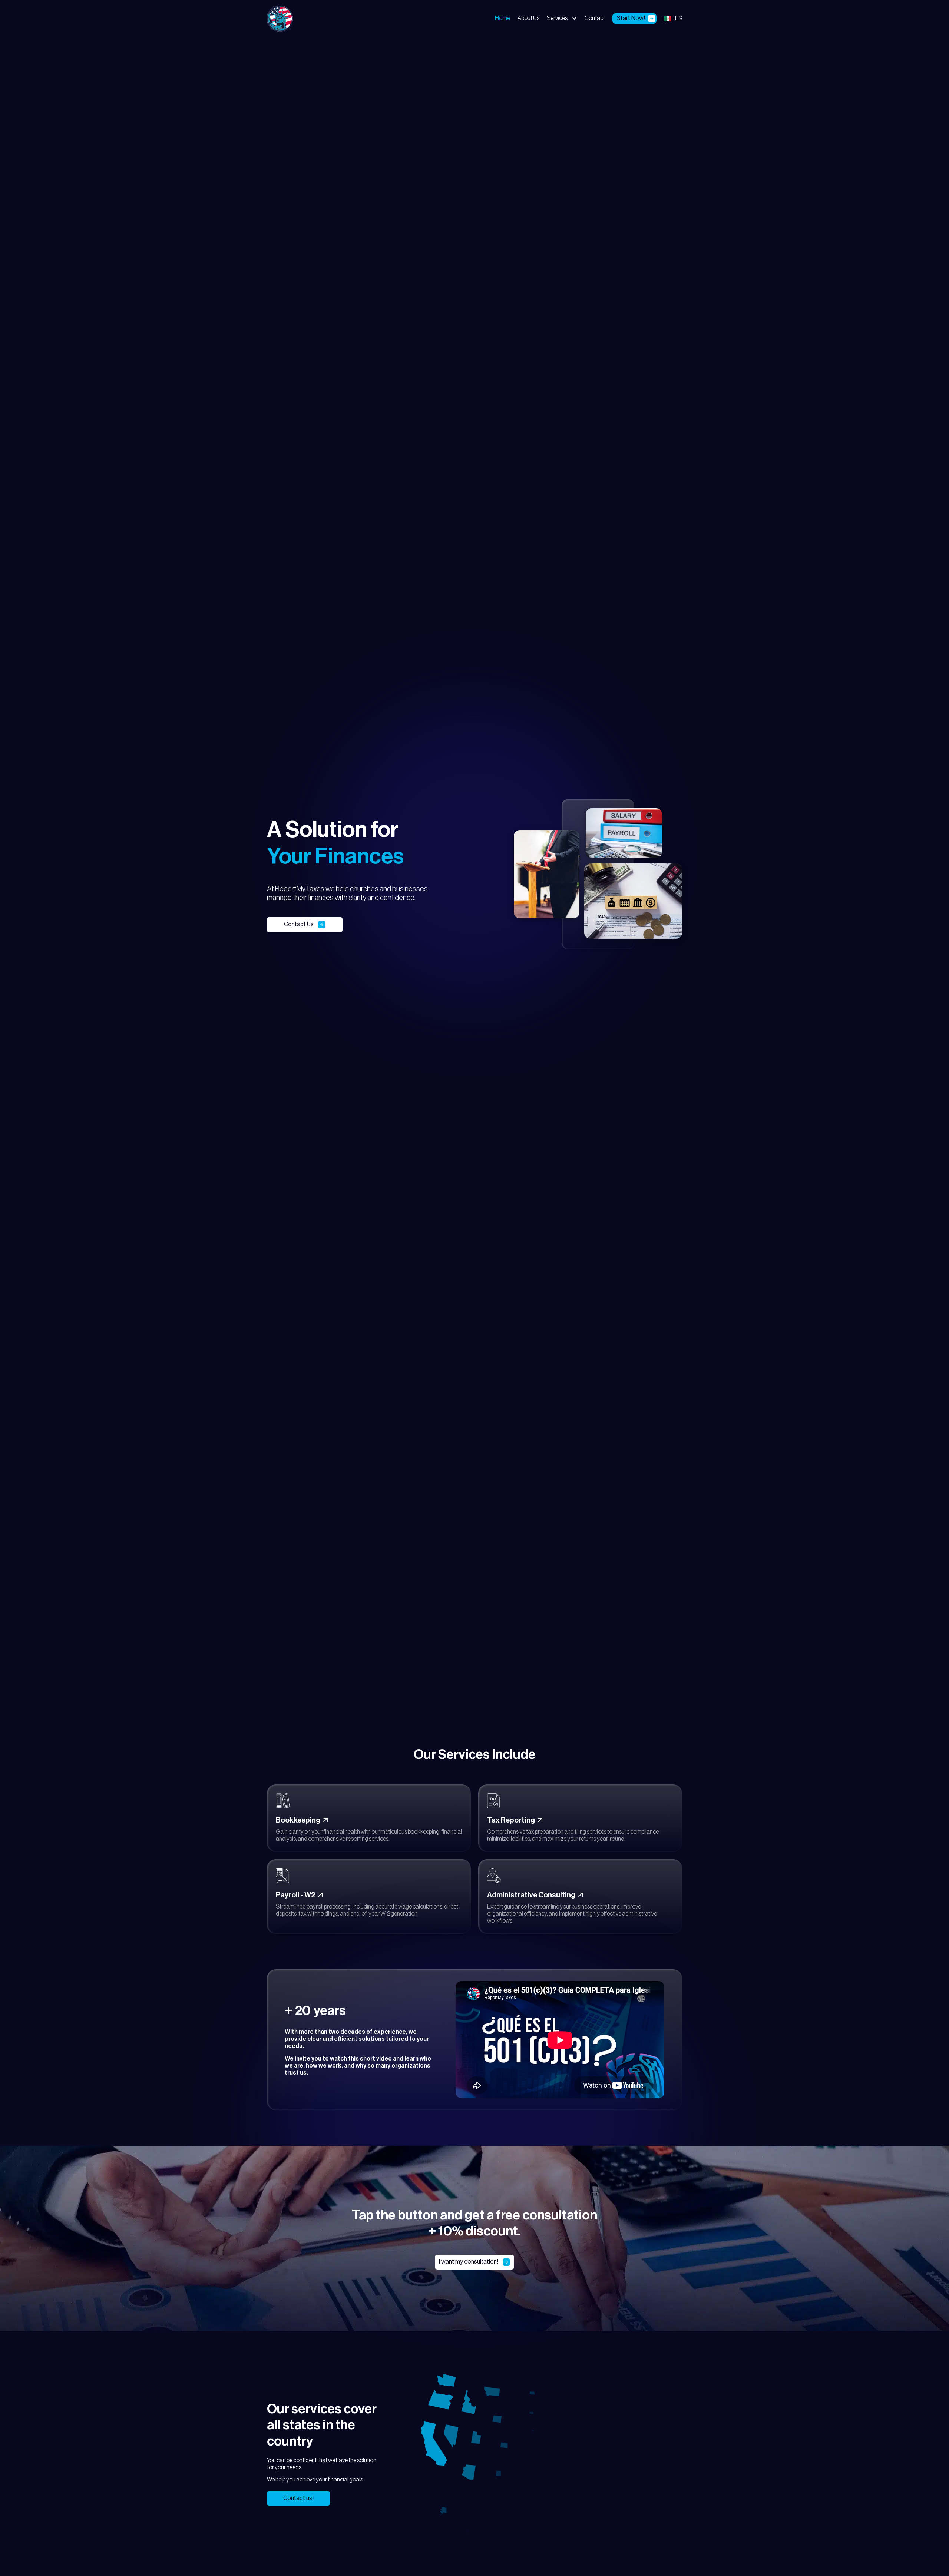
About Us (528, 18)
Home (502, 18)
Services (557, 18)
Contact (595, 18)
